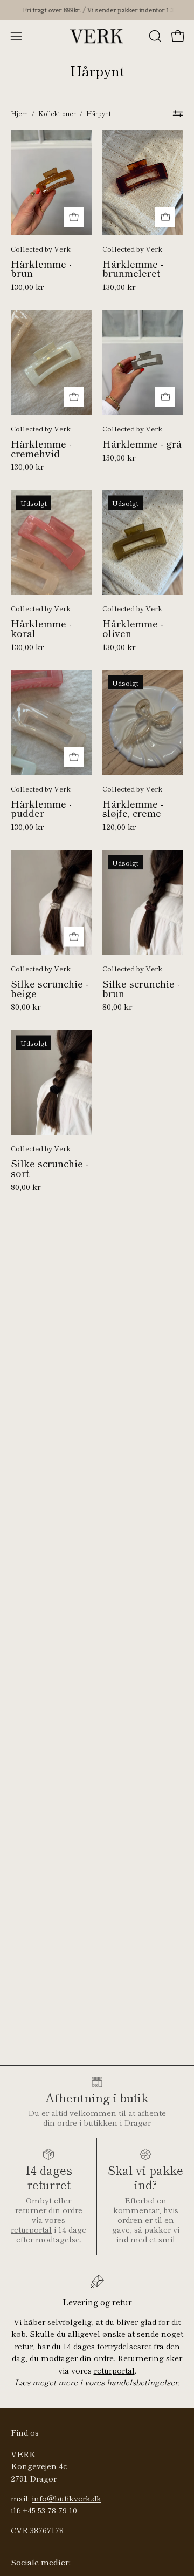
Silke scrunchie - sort (50, 1168)
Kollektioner (57, 113)
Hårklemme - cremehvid (41, 448)
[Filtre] (178, 114)
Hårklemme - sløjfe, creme (133, 809)
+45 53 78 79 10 (50, 2510)
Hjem (19, 113)
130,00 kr (27, 287)
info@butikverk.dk (67, 2498)
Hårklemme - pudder (41, 809)
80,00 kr (26, 1007)
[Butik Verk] (97, 36)
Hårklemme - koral (41, 628)
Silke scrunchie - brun (141, 988)
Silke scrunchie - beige (50, 988)
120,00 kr (119, 827)
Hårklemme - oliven (133, 628)
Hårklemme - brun (41, 269)
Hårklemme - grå (142, 444)
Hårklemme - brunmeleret (133, 269)
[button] (154, 36)
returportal (31, 2229)
